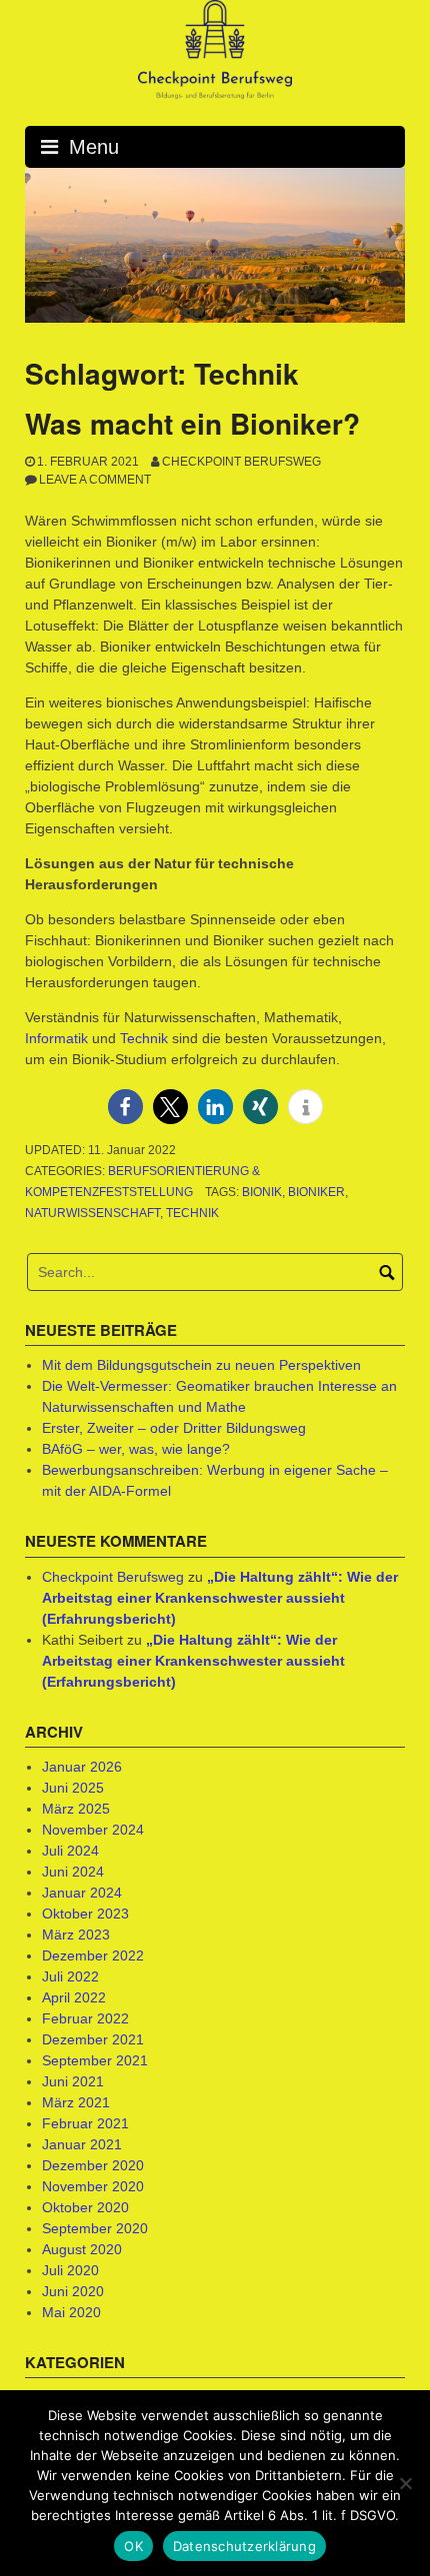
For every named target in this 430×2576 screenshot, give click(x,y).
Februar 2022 (85, 2018)
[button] (125, 1107)
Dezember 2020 (93, 2165)
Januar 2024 (82, 1893)
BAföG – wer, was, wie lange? (136, 1449)
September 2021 (95, 2060)
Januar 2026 (82, 1767)
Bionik (262, 1192)
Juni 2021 (73, 2081)
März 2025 (76, 1809)
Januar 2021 (82, 2144)
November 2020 (93, 2186)
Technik (144, 1038)
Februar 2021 (85, 2123)
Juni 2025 (73, 1788)
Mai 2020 (71, 2312)
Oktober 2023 (85, 1914)
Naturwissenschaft (92, 1213)
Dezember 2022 (93, 1955)
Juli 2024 (70, 1851)
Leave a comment (95, 480)
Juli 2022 (70, 1976)
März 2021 (76, 2102)
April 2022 (74, 1997)
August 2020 (82, 2249)
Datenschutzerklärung (244, 2546)
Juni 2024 (73, 1872)
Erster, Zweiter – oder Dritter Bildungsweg (174, 1428)
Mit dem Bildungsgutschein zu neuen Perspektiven (201, 1365)
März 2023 (76, 1934)
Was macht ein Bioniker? (192, 423)
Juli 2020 (70, 2270)
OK (133, 2546)
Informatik (56, 1038)
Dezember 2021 (93, 2039)
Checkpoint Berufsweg (241, 462)
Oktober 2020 (85, 2207)
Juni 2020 (73, 2291)
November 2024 (93, 1830)
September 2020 (95, 2228)
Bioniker (316, 1192)
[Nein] (405, 2483)
